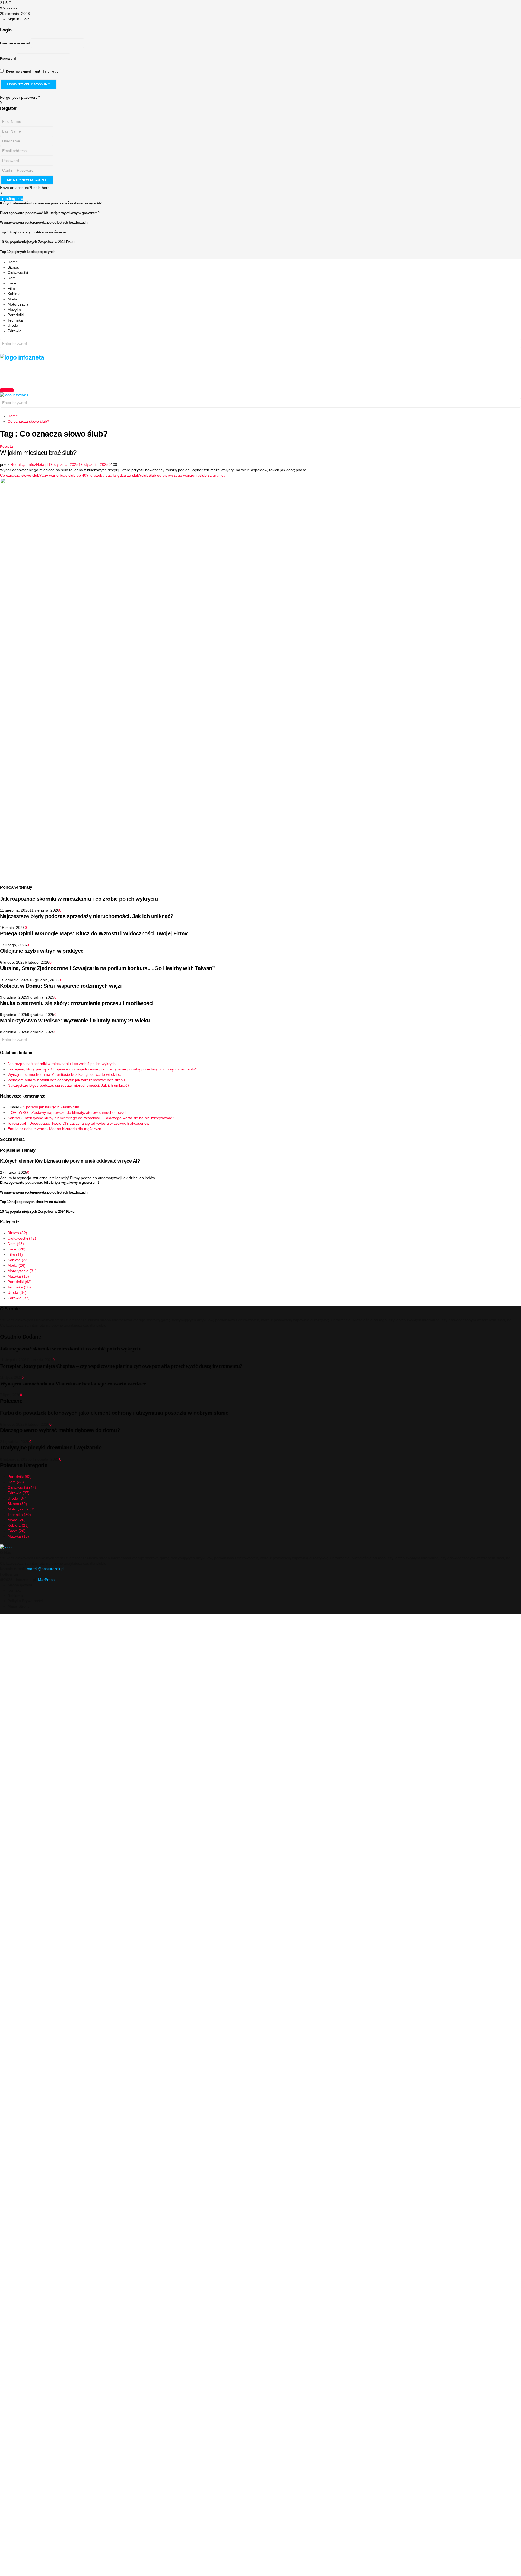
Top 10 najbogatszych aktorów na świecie (33, 232)
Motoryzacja (18, 304)
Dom (12, 278)
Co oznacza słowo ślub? (21, 475)
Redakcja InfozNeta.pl (29, 464)
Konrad (14, 1118)
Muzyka (14, 310)
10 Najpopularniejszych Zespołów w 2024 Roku (37, 242)
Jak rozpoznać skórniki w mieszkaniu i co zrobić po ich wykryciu (79, 899)
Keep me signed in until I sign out (31, 72)
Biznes (13, 267)
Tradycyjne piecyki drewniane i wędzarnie (51, 1448)
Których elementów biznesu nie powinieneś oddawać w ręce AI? (51, 203)
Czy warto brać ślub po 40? (65, 475)
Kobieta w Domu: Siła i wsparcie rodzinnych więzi (61, 986)
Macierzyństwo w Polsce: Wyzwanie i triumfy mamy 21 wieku (75, 1021)
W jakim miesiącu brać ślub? (38, 453)
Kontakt (14, 1590)
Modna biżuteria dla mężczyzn (75, 1129)
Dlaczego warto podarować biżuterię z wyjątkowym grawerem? (50, 213)
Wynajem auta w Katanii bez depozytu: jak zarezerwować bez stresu (66, 1080)
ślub (145, 475)
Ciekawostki (18, 272)
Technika (15, 320)
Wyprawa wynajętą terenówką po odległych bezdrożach (44, 222)
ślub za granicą (212, 475)
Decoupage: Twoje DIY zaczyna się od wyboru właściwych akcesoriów (89, 1123)
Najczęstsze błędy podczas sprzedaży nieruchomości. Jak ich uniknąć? (87, 916)
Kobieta (14, 294)
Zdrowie (15, 331)
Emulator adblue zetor (27, 1129)
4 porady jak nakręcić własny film (51, 1107)
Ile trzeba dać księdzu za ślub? (115, 475)
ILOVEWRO (18, 1112)
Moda (12, 299)
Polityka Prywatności (25, 1601)
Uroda (13, 325)
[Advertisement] (99, 373)
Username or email (15, 43)
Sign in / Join (19, 19)
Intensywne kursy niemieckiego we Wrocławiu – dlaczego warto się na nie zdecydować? (99, 1118)
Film (11, 288)
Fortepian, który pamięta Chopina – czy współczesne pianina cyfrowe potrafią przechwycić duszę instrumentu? (102, 1069)
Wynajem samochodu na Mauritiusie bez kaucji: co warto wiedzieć (64, 1074)
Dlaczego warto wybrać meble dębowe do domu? (60, 1430)
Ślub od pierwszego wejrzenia (174, 475)
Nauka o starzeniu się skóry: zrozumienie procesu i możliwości (77, 1003)
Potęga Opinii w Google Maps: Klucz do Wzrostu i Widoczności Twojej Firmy (94, 933)
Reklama (15, 1596)
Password (8, 59)
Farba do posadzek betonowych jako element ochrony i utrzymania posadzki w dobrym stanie (114, 1413)
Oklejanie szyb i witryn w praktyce (42, 951)
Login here (40, 188)
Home (13, 262)
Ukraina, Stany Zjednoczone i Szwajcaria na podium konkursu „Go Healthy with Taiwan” (107, 968)
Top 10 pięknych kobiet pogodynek (28, 252)
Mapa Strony (19, 1606)
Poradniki (16, 315)
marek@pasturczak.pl (46, 1569)
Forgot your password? (20, 97)
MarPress (46, 1580)
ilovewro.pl (17, 1123)
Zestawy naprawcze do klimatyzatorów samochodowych (80, 1112)
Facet (12, 283)
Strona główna (20, 1585)
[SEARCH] (516, 344)
